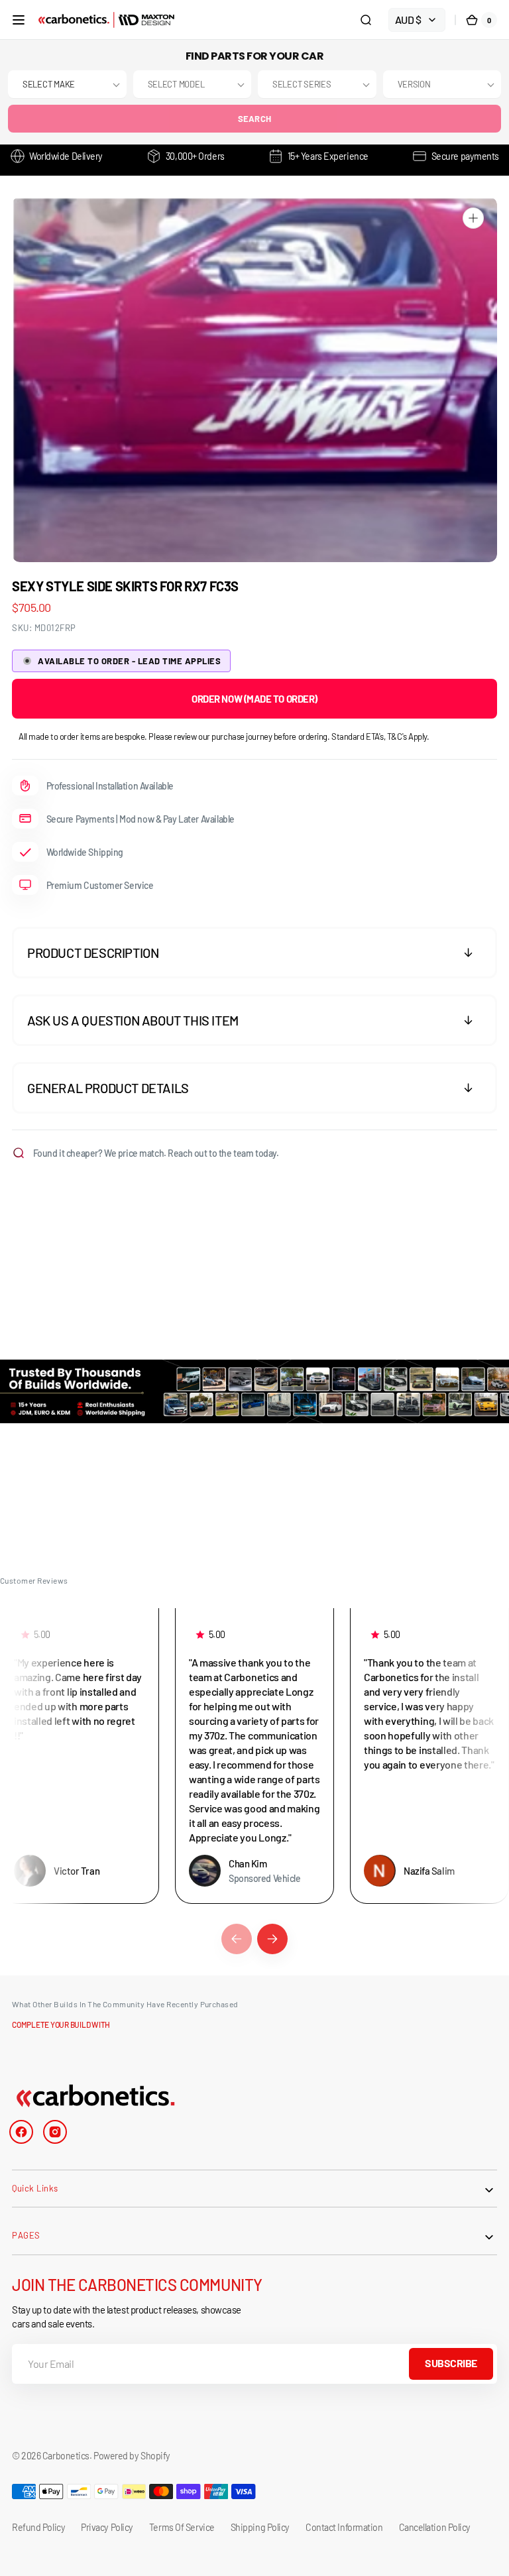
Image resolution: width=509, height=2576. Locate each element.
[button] (19, 20)
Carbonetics (66, 2456)
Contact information (344, 2527)
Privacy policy (107, 2527)
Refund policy (38, 2527)
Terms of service (182, 2527)
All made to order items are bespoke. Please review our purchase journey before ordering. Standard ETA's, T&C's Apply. (224, 736)
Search (255, 119)
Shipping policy (260, 2527)
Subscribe (451, 2363)
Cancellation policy (435, 2527)
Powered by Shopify (132, 2456)
